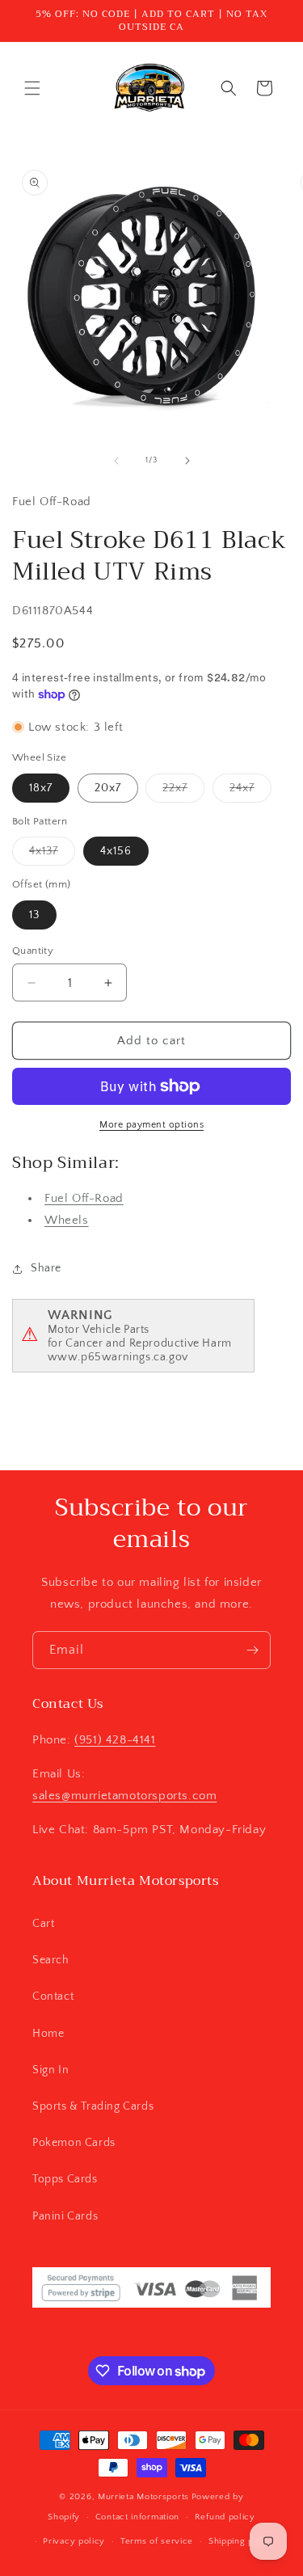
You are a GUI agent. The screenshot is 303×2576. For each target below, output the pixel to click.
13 (34, 915)
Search (51, 1960)
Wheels (67, 1220)
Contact (53, 1996)
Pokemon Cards (74, 2143)
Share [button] (46, 1268)
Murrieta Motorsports (143, 2497)
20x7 (108, 788)
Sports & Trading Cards (93, 2106)
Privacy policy (74, 2541)
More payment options (151, 1125)
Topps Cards (65, 2179)
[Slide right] (187, 461)
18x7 (41, 788)
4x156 (116, 851)
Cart (43, 1924)
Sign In (50, 2070)
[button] (32, 88)
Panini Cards (65, 2216)
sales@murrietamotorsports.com (124, 1796)
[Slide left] (116, 461)
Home (48, 2034)
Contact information (137, 2517)
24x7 (250, 792)
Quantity (33, 951)
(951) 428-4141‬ (115, 1740)
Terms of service (157, 2541)
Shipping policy (242, 2541)
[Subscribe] (252, 1650)
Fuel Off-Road (84, 1198)
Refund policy (225, 2517)
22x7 (183, 792)
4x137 (52, 855)
